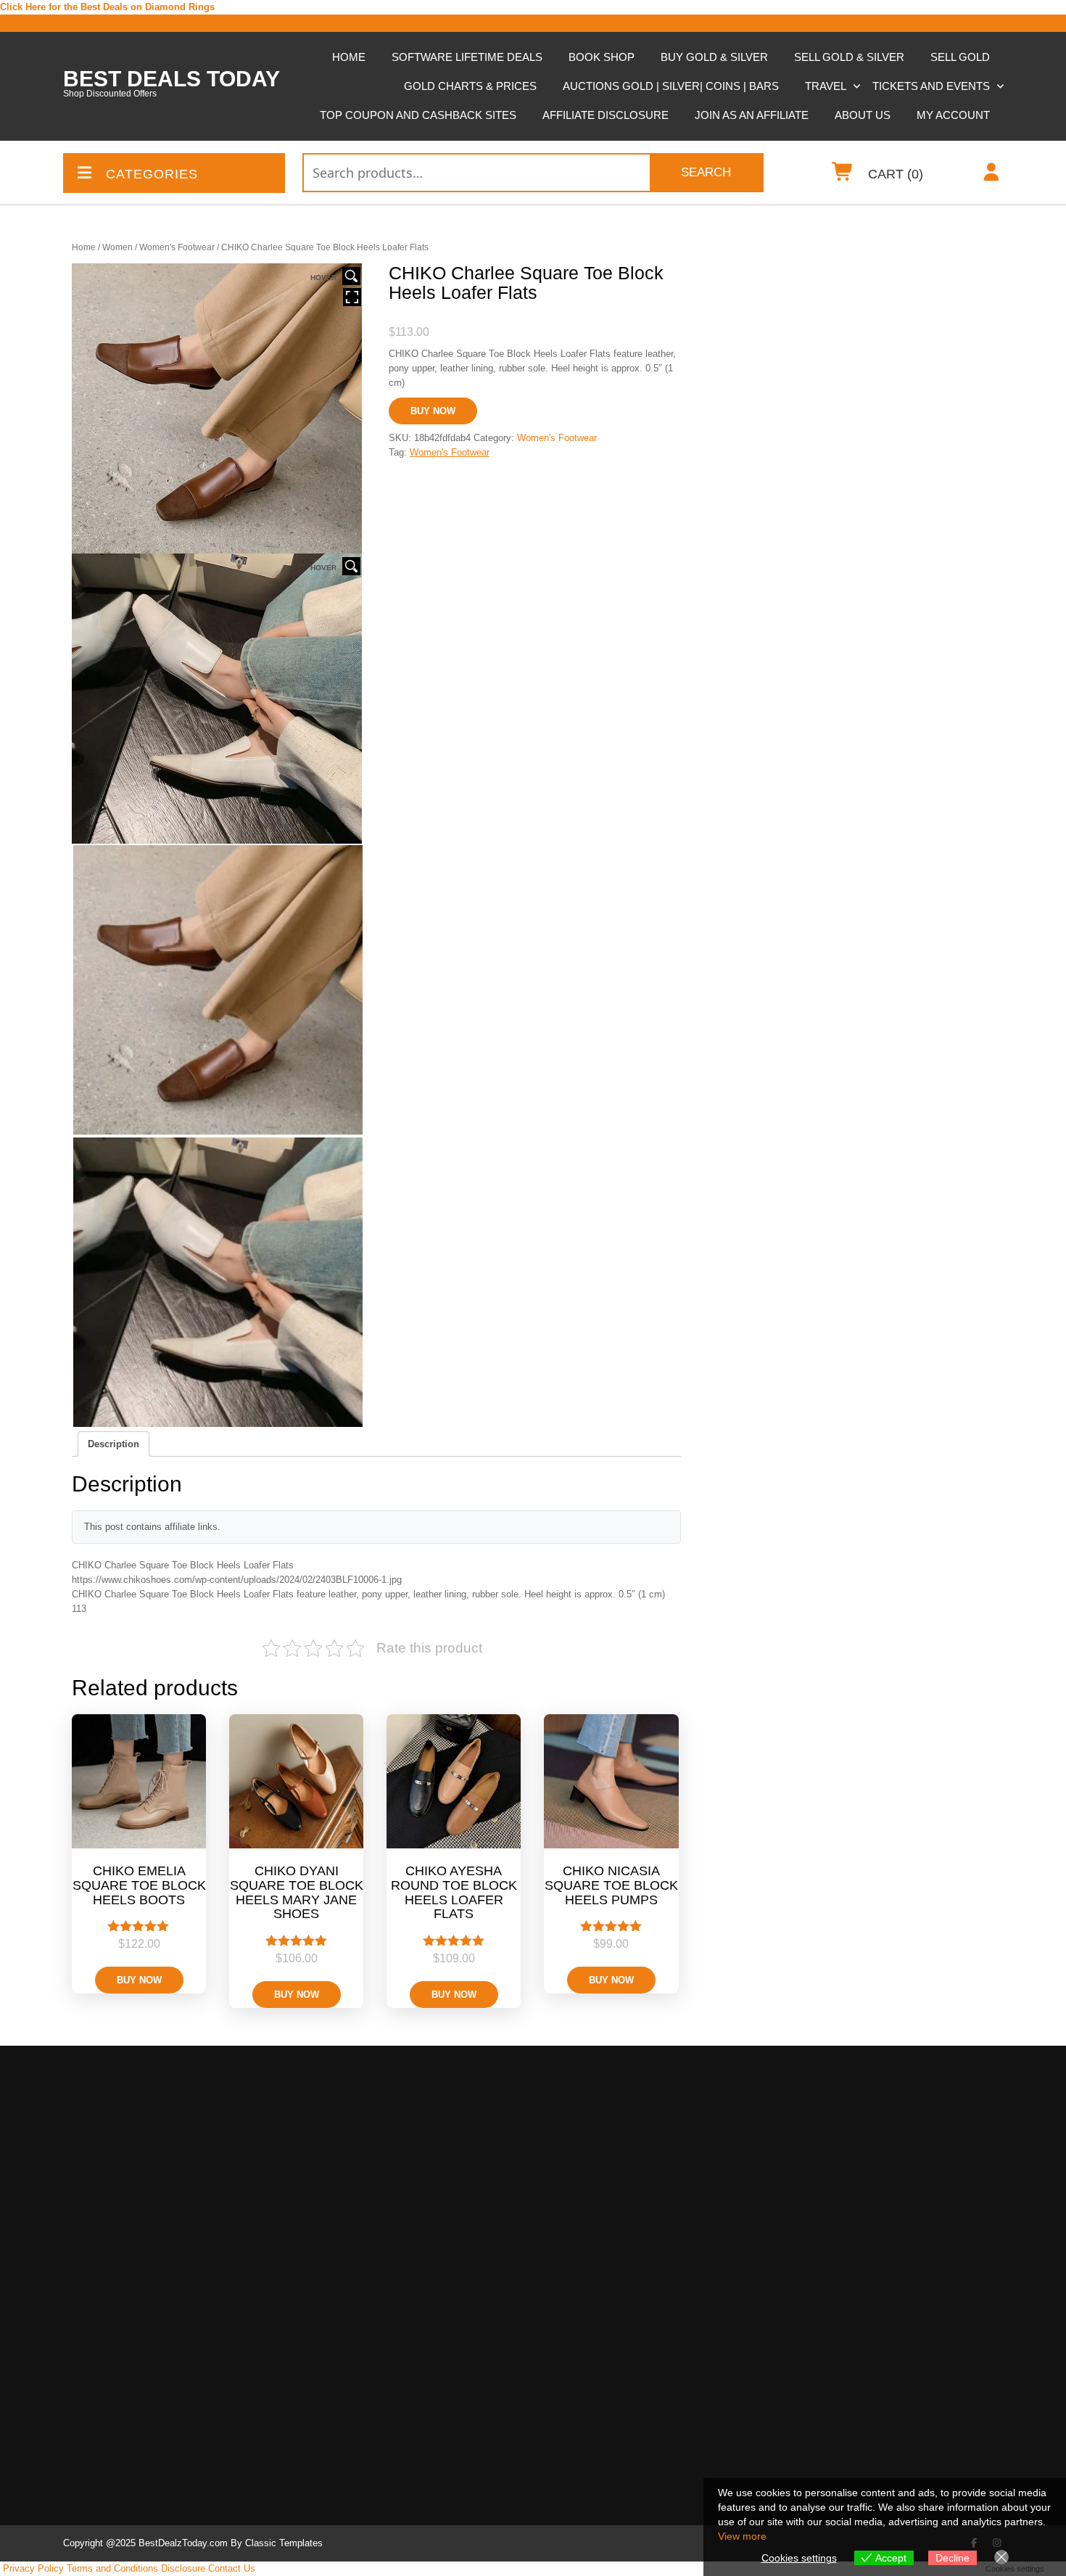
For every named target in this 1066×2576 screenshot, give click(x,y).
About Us (863, 115)
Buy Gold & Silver (714, 57)
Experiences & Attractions (141, 2241)
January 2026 (342, 2187)
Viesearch (817, 2067)
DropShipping (596, 2349)
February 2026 (344, 2168)
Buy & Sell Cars (602, 2153)
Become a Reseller (116, 2111)
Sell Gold (960, 57)
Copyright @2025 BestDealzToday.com (145, 2543)
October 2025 (342, 2206)
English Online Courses (628, 2493)
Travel (826, 86)
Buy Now (433, 411)
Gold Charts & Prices (470, 86)
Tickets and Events (931, 86)
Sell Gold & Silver (849, 57)
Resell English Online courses (150, 2128)
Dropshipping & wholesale (633, 2400)
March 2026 (338, 2149)
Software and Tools (116, 2149)
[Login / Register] (992, 175)
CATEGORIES (152, 174)
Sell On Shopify (611, 2288)
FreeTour (102, 2298)
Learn (578, 2476)
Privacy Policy (33, 2568)
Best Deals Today (172, 79)
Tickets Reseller (612, 2248)
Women (117, 247)
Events (98, 2222)
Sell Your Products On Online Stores (649, 2271)
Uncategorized (105, 2338)
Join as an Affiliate (752, 115)
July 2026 (334, 2130)
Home (349, 57)
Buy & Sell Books (606, 2134)
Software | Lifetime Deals (139, 2166)
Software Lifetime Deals (467, 57)
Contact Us (232, 2568)
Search (706, 172)
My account (953, 115)
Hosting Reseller (612, 2209)
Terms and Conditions (112, 2568)
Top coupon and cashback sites (418, 115)
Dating (96, 2203)
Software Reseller (615, 2229)
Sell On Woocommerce (627, 2307)
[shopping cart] (843, 175)
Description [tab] (113, 1444)
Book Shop (602, 57)
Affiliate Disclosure (606, 115)
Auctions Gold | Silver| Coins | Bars (671, 86)
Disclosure (183, 2568)
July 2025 (334, 2225)
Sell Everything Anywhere (633, 2327)
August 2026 (340, 2111)
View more (742, 2536)
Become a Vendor (606, 2457)
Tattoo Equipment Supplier (626, 2114)
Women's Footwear (177, 247)
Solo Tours (106, 2317)
